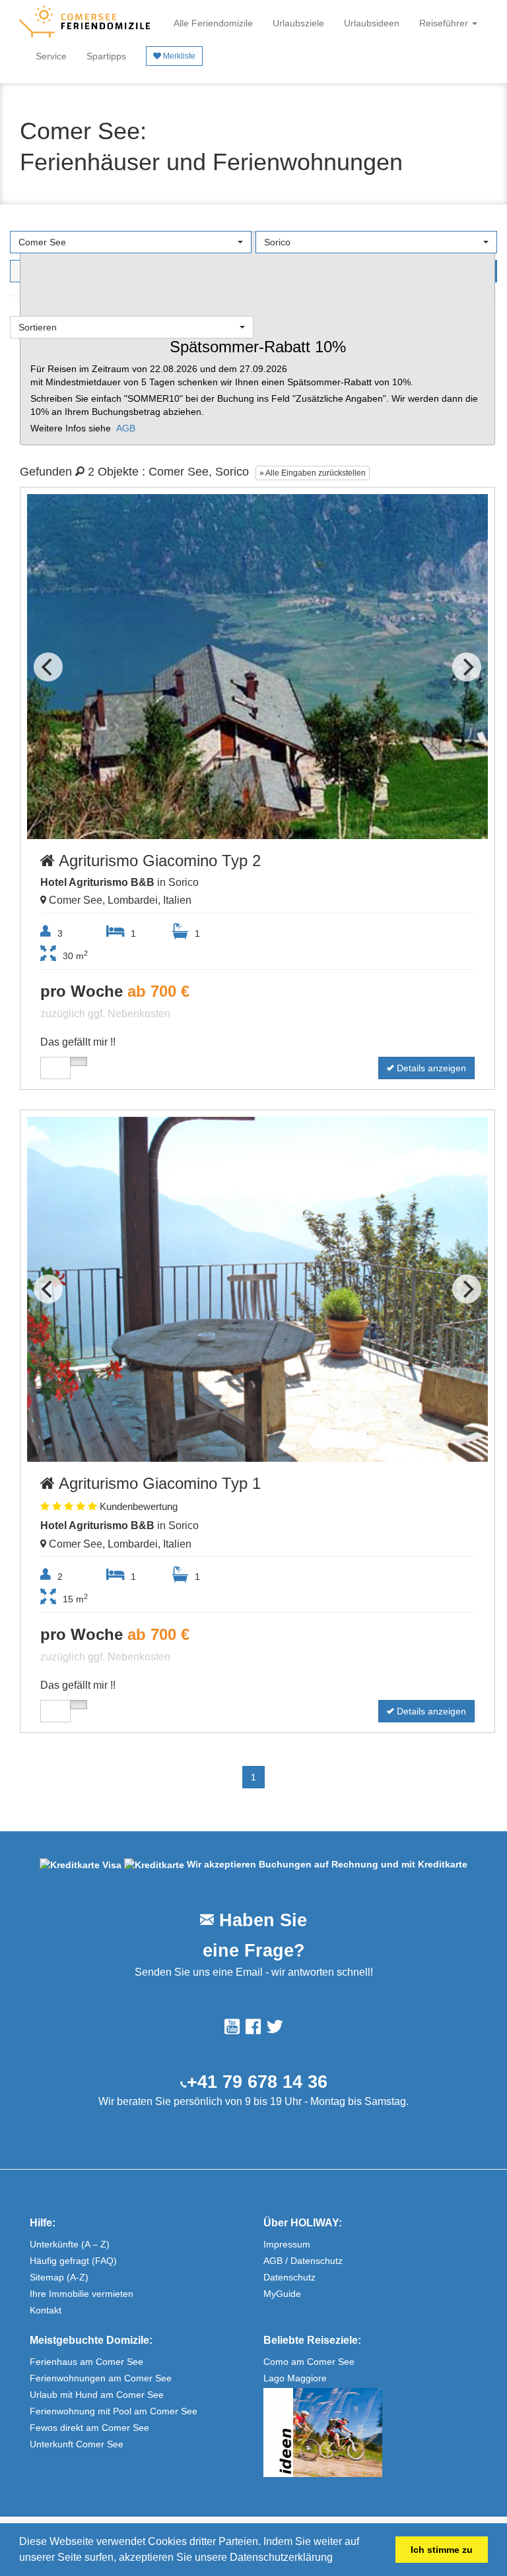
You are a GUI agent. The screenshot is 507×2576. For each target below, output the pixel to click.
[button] (337, 2559)
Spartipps (106, 56)
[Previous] (48, 667)
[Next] (467, 667)
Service (51, 56)
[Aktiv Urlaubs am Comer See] (370, 2433)
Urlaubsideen (372, 23)
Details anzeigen (430, 1068)
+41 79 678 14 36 (257, 2082)
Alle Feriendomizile (213, 23)
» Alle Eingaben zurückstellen (313, 473)
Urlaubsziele (298, 23)
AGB (126, 428)
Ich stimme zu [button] (442, 2550)
